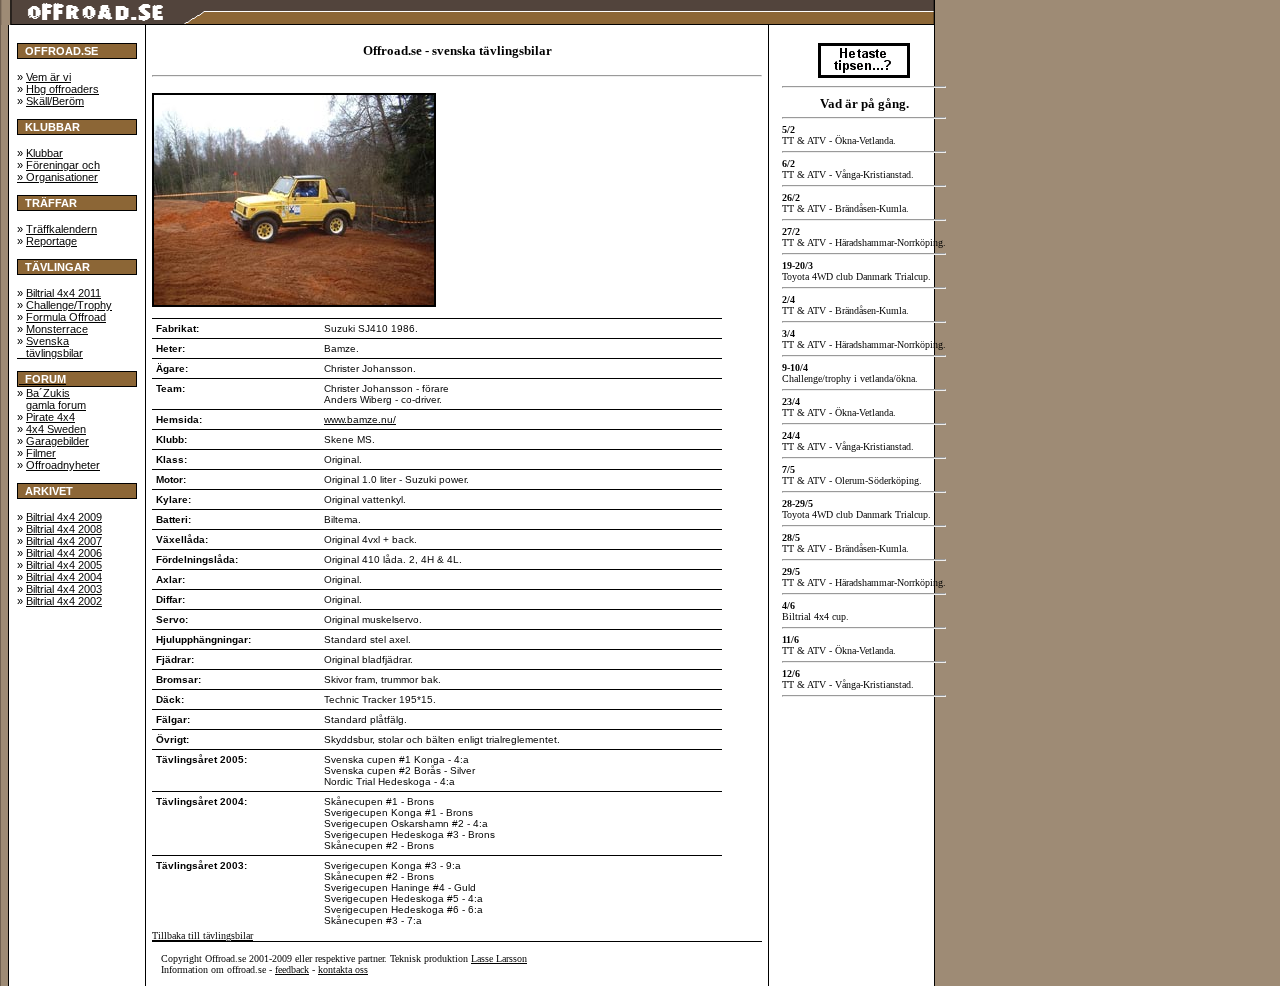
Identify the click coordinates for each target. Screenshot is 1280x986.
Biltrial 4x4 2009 (64, 517)
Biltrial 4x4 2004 (64, 577)
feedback (292, 969)
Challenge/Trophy (69, 305)
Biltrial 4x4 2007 (64, 541)
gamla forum (56, 405)
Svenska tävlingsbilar (50, 347)
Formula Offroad (66, 317)
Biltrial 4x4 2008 (64, 529)
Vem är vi (48, 77)
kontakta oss (343, 969)
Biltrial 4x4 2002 (64, 601)
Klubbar (44, 153)
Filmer (41, 453)
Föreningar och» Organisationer (58, 171)
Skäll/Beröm (55, 101)
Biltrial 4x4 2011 (63, 293)
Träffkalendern (61, 229)
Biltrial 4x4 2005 (64, 565)
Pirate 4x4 (50, 417)
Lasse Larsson (499, 958)
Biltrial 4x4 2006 (64, 553)
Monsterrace (57, 329)
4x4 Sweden (56, 429)
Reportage (51, 241)
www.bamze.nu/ (360, 419)
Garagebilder (57, 441)
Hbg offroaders (62, 89)
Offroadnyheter (63, 465)
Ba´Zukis (48, 393)
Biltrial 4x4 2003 (64, 589)
